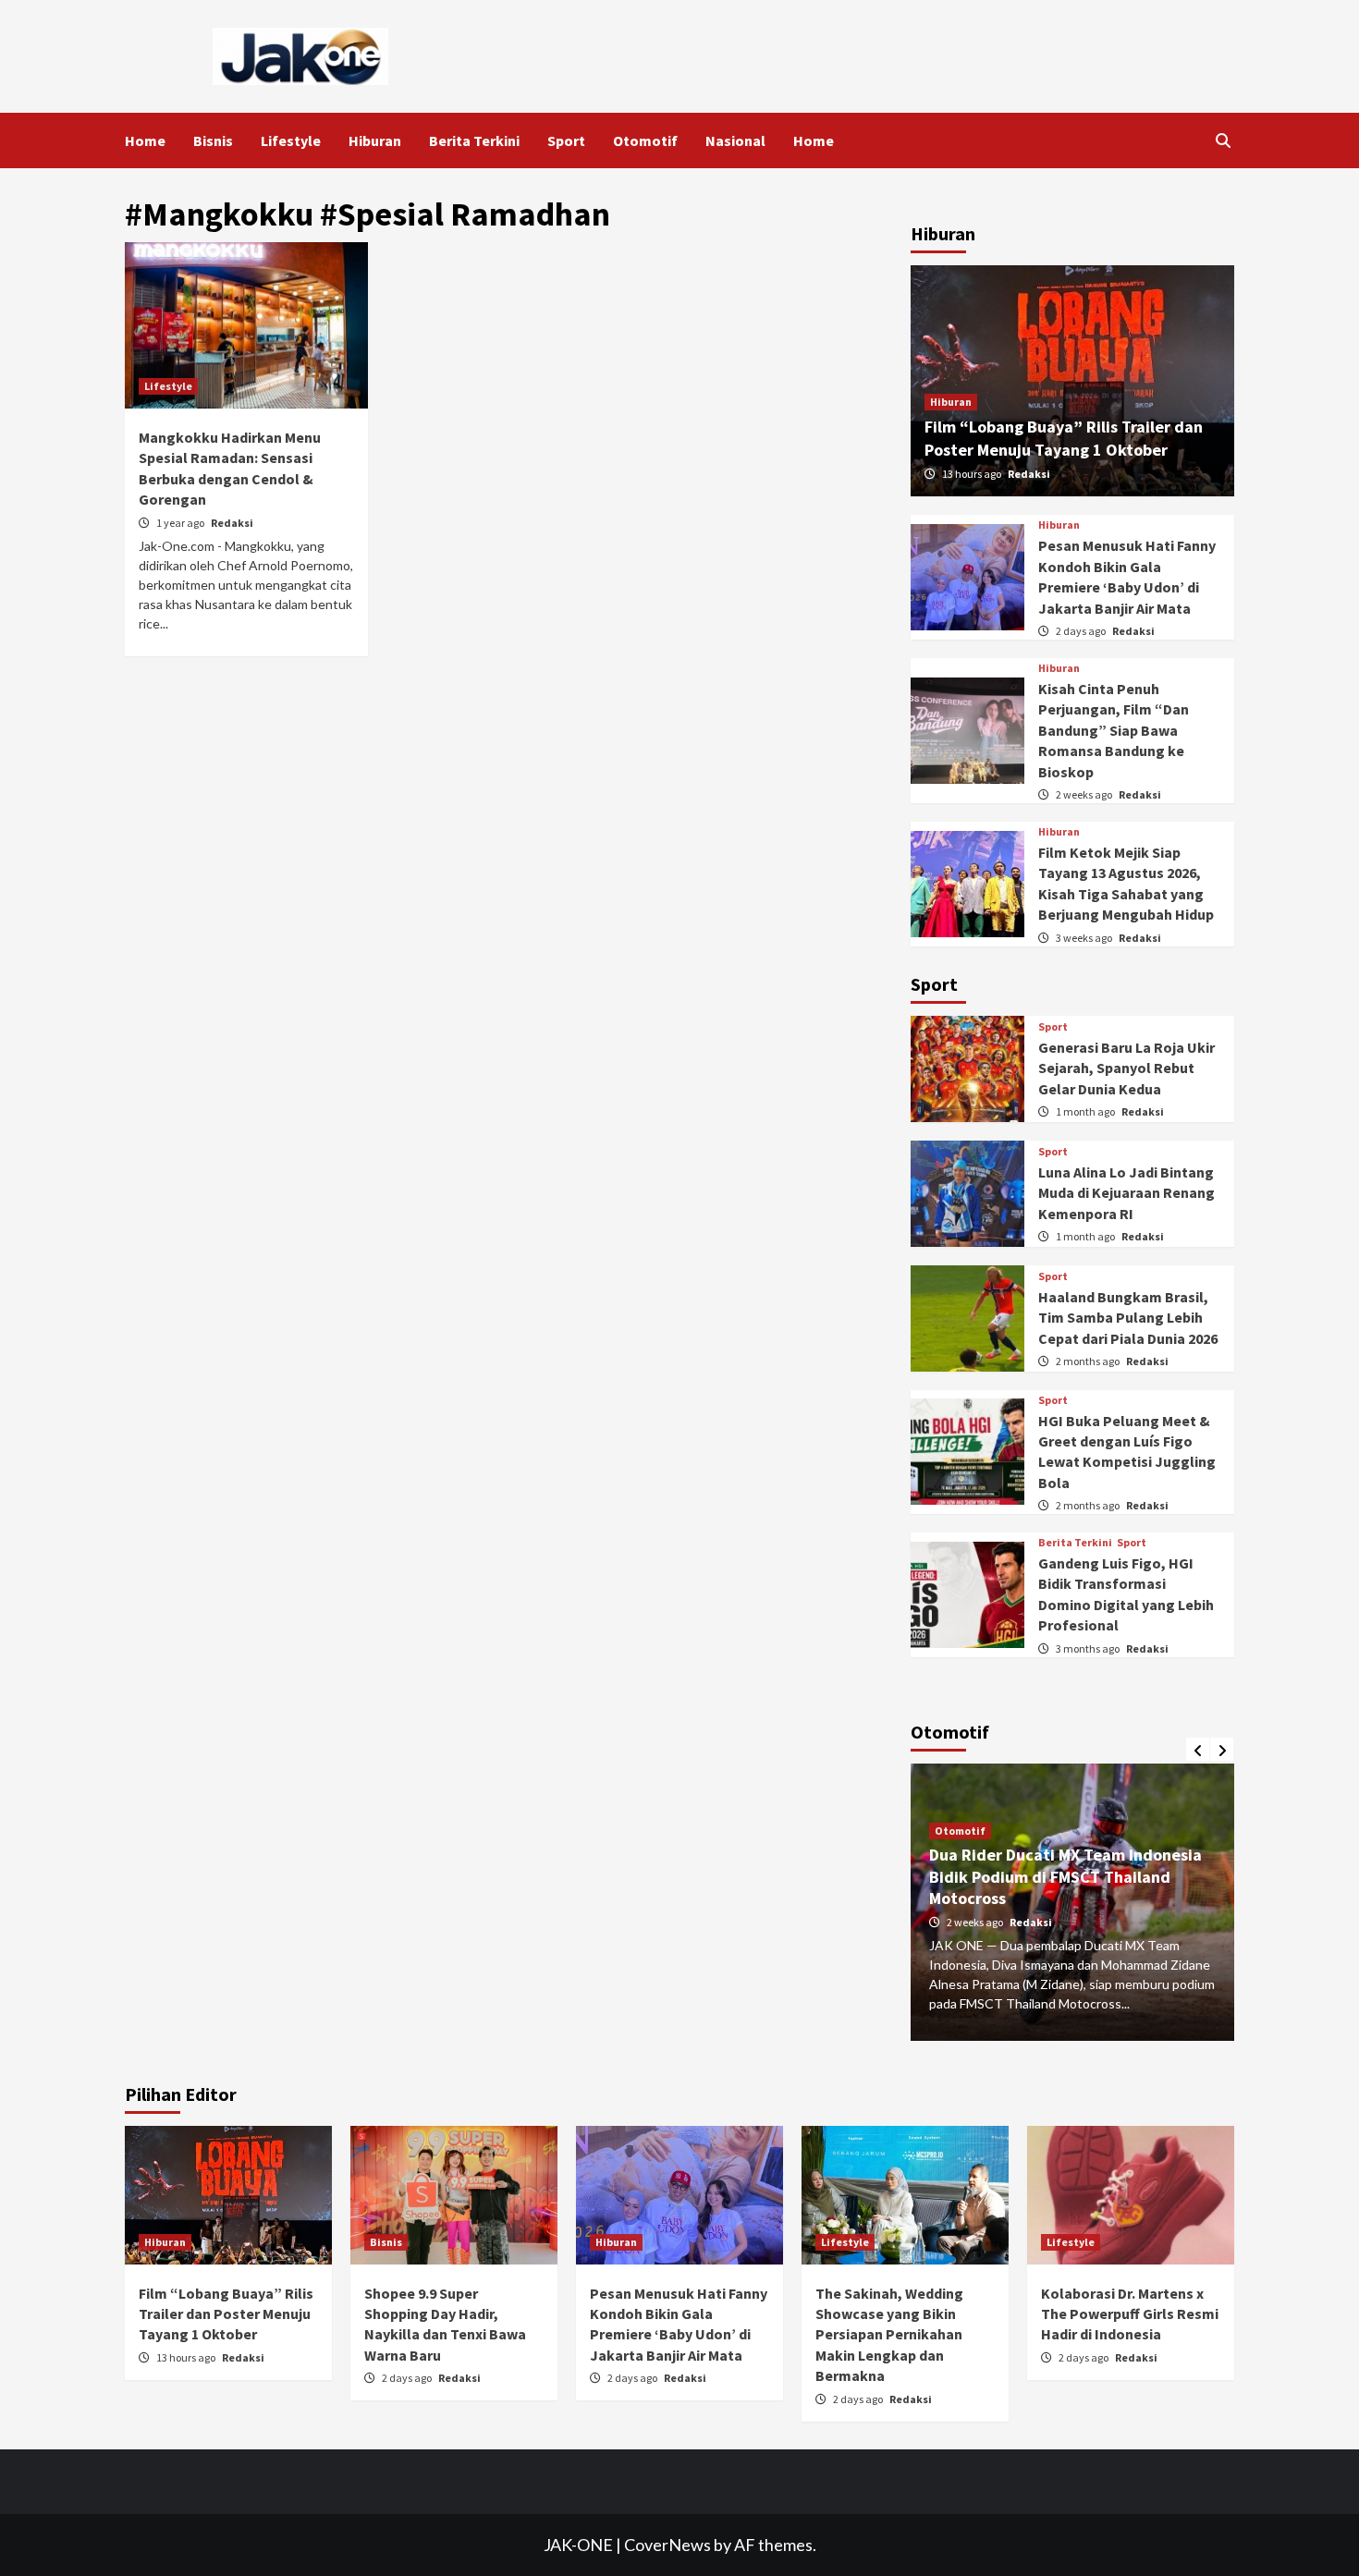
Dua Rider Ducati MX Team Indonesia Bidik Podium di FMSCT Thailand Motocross (1065, 1876)
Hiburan (375, 140)
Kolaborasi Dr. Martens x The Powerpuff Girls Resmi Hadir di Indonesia (1130, 2314)
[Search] (1223, 140)
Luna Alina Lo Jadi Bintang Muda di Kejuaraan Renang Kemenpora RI (1126, 1193)
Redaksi (232, 523)
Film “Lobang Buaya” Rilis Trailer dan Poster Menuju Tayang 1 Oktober (226, 2314)
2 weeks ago (1085, 794)
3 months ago (1089, 1648)
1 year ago (181, 523)
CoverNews (667, 2545)
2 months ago (1089, 1361)
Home (145, 140)
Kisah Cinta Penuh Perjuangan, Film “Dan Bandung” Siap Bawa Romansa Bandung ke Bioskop (1114, 730)
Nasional (735, 140)
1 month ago (1086, 1111)
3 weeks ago (1085, 938)
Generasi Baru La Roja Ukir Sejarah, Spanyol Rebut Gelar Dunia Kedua (1126, 1068)
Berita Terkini (474, 140)
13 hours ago (973, 474)
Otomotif (645, 140)
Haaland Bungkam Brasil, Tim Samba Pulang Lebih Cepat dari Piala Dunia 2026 (1128, 1318)
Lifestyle (291, 140)
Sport (566, 140)
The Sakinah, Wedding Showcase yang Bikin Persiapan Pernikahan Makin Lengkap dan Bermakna (889, 2335)
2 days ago (1082, 631)
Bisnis (213, 140)
